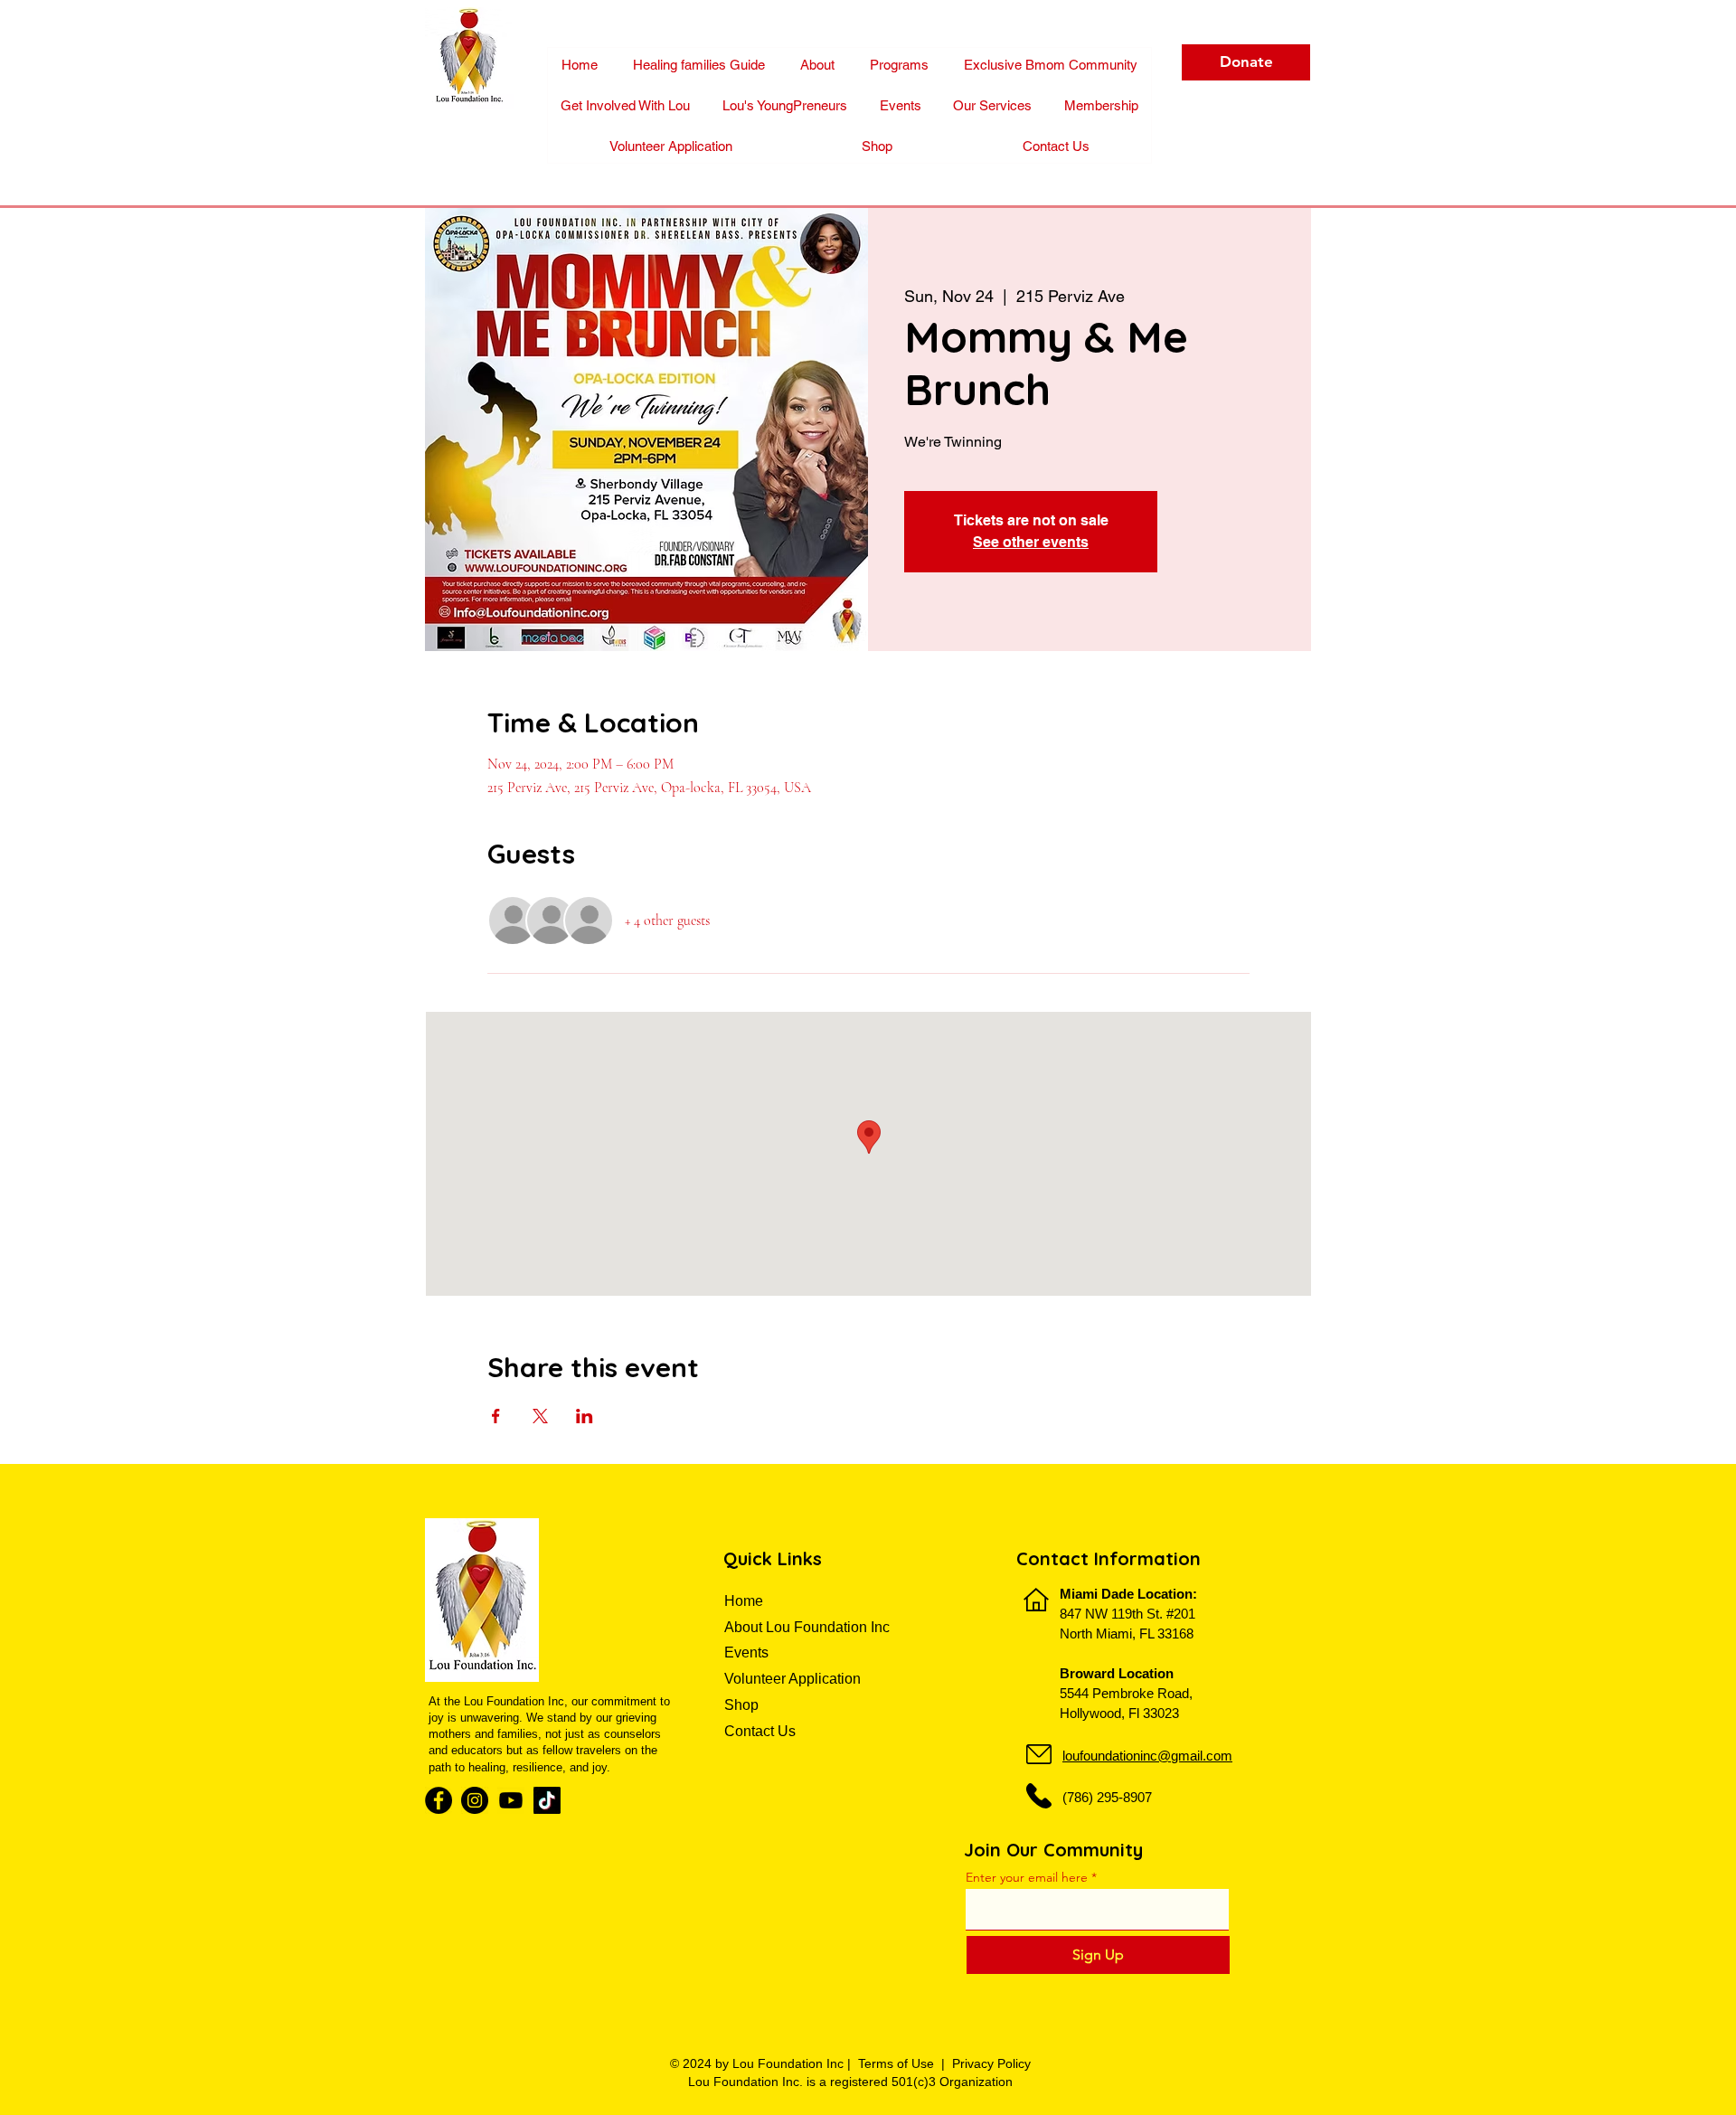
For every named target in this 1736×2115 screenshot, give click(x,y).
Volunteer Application (793, 1679)
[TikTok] (547, 1800)
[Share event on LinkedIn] (585, 1416)
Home (745, 1601)
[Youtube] (511, 1800)
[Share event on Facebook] (496, 1416)
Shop (741, 1705)
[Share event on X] (540, 1416)
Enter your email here (1027, 1877)
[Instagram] (475, 1800)
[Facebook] (439, 1800)
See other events (1031, 542)
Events (746, 1652)
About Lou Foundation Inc (807, 1627)
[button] (1101, 105)
